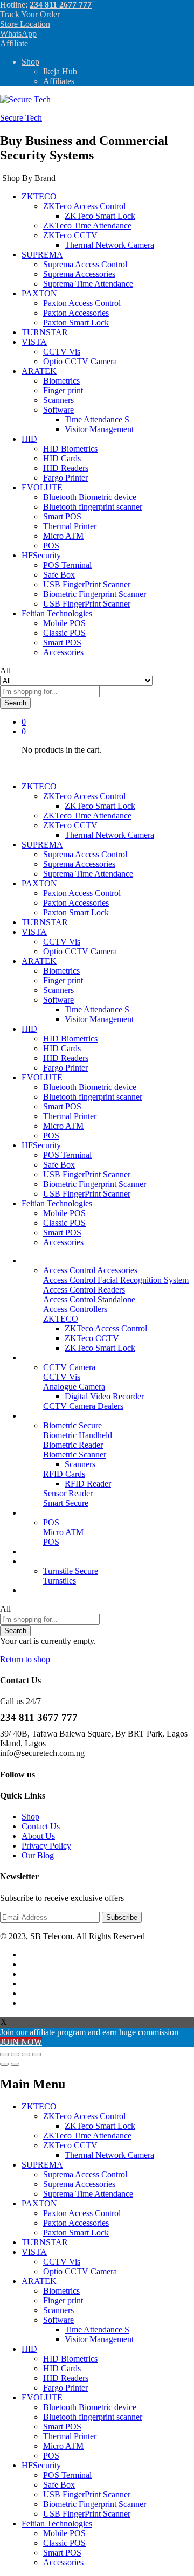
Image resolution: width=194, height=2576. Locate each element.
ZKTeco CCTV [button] (70, 235)
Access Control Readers (84, 1290)
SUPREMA (42, 2165)
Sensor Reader (68, 1493)
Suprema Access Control (85, 264)
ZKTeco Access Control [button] (84, 206)
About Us (38, 1836)
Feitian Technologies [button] (57, 613)
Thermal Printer (70, 526)
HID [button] (29, 439)
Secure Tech (21, 118)
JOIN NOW (21, 2042)
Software (58, 2320)
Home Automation (53, 1551)
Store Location (25, 24)
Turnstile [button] (36, 1561)
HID (29, 2349)
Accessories (63, 652)
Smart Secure (66, 1503)
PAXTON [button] (39, 293)
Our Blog (38, 1590)
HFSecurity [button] (41, 555)
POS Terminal (67, 565)
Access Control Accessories (90, 1270)
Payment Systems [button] (51, 1513)
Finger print (63, 390)
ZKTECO (39, 2106)
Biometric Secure (72, 1425)
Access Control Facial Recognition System (116, 1280)
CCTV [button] (33, 1358)
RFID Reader (88, 1484)
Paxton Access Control (82, 303)
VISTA (34, 2252)
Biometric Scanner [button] (75, 1454)
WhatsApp (18, 34)
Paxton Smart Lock (76, 322)
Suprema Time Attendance (88, 284)
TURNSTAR (45, 332)
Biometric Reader (73, 1445)
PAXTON (39, 2203)
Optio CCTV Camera (80, 361)
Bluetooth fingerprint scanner (93, 507)
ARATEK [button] (39, 371)
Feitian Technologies (57, 2523)
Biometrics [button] (40, 1416)
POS (51, 546)
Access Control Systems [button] (63, 1261)
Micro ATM (63, 536)
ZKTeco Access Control (106, 1328)
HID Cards (62, 458)
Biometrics (61, 381)
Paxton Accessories (76, 313)
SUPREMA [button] (42, 255)
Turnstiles (60, 1581)
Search (15, 703)
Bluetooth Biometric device (90, 497)
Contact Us (41, 1826)
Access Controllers (75, 1309)
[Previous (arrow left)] (4, 2064)
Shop (30, 62)
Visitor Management (99, 429)
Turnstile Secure (71, 1571)
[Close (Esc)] (4, 2054)
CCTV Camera (69, 1367)
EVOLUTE (42, 2397)
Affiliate (14, 43)
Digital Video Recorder (104, 1396)
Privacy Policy (46, 1846)
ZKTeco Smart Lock (100, 216)
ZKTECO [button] (39, 196)
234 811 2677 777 (61, 5)
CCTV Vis (62, 352)
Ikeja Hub (60, 71)
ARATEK (39, 2281)
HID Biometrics (70, 449)
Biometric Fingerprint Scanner (95, 594)
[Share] (15, 2054)
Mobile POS (64, 623)
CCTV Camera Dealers (83, 1406)
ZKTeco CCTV (92, 1338)
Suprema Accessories (79, 274)
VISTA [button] (34, 342)
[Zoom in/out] (37, 2054)
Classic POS (64, 633)
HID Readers (66, 468)
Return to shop (25, 1659)
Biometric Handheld (78, 1435)
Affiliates (59, 81)
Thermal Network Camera (109, 245)
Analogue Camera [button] (74, 1387)
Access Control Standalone (89, 1299)
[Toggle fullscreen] (26, 2054)
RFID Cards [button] (64, 1474)
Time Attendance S (97, 419)
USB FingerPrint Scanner (87, 584)
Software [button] (58, 410)
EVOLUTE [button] (42, 487)
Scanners (58, 400)
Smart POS (62, 516)
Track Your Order (30, 14)
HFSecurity (41, 2465)
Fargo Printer (65, 478)
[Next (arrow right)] (15, 2064)
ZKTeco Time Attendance (87, 225)
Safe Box (59, 575)
